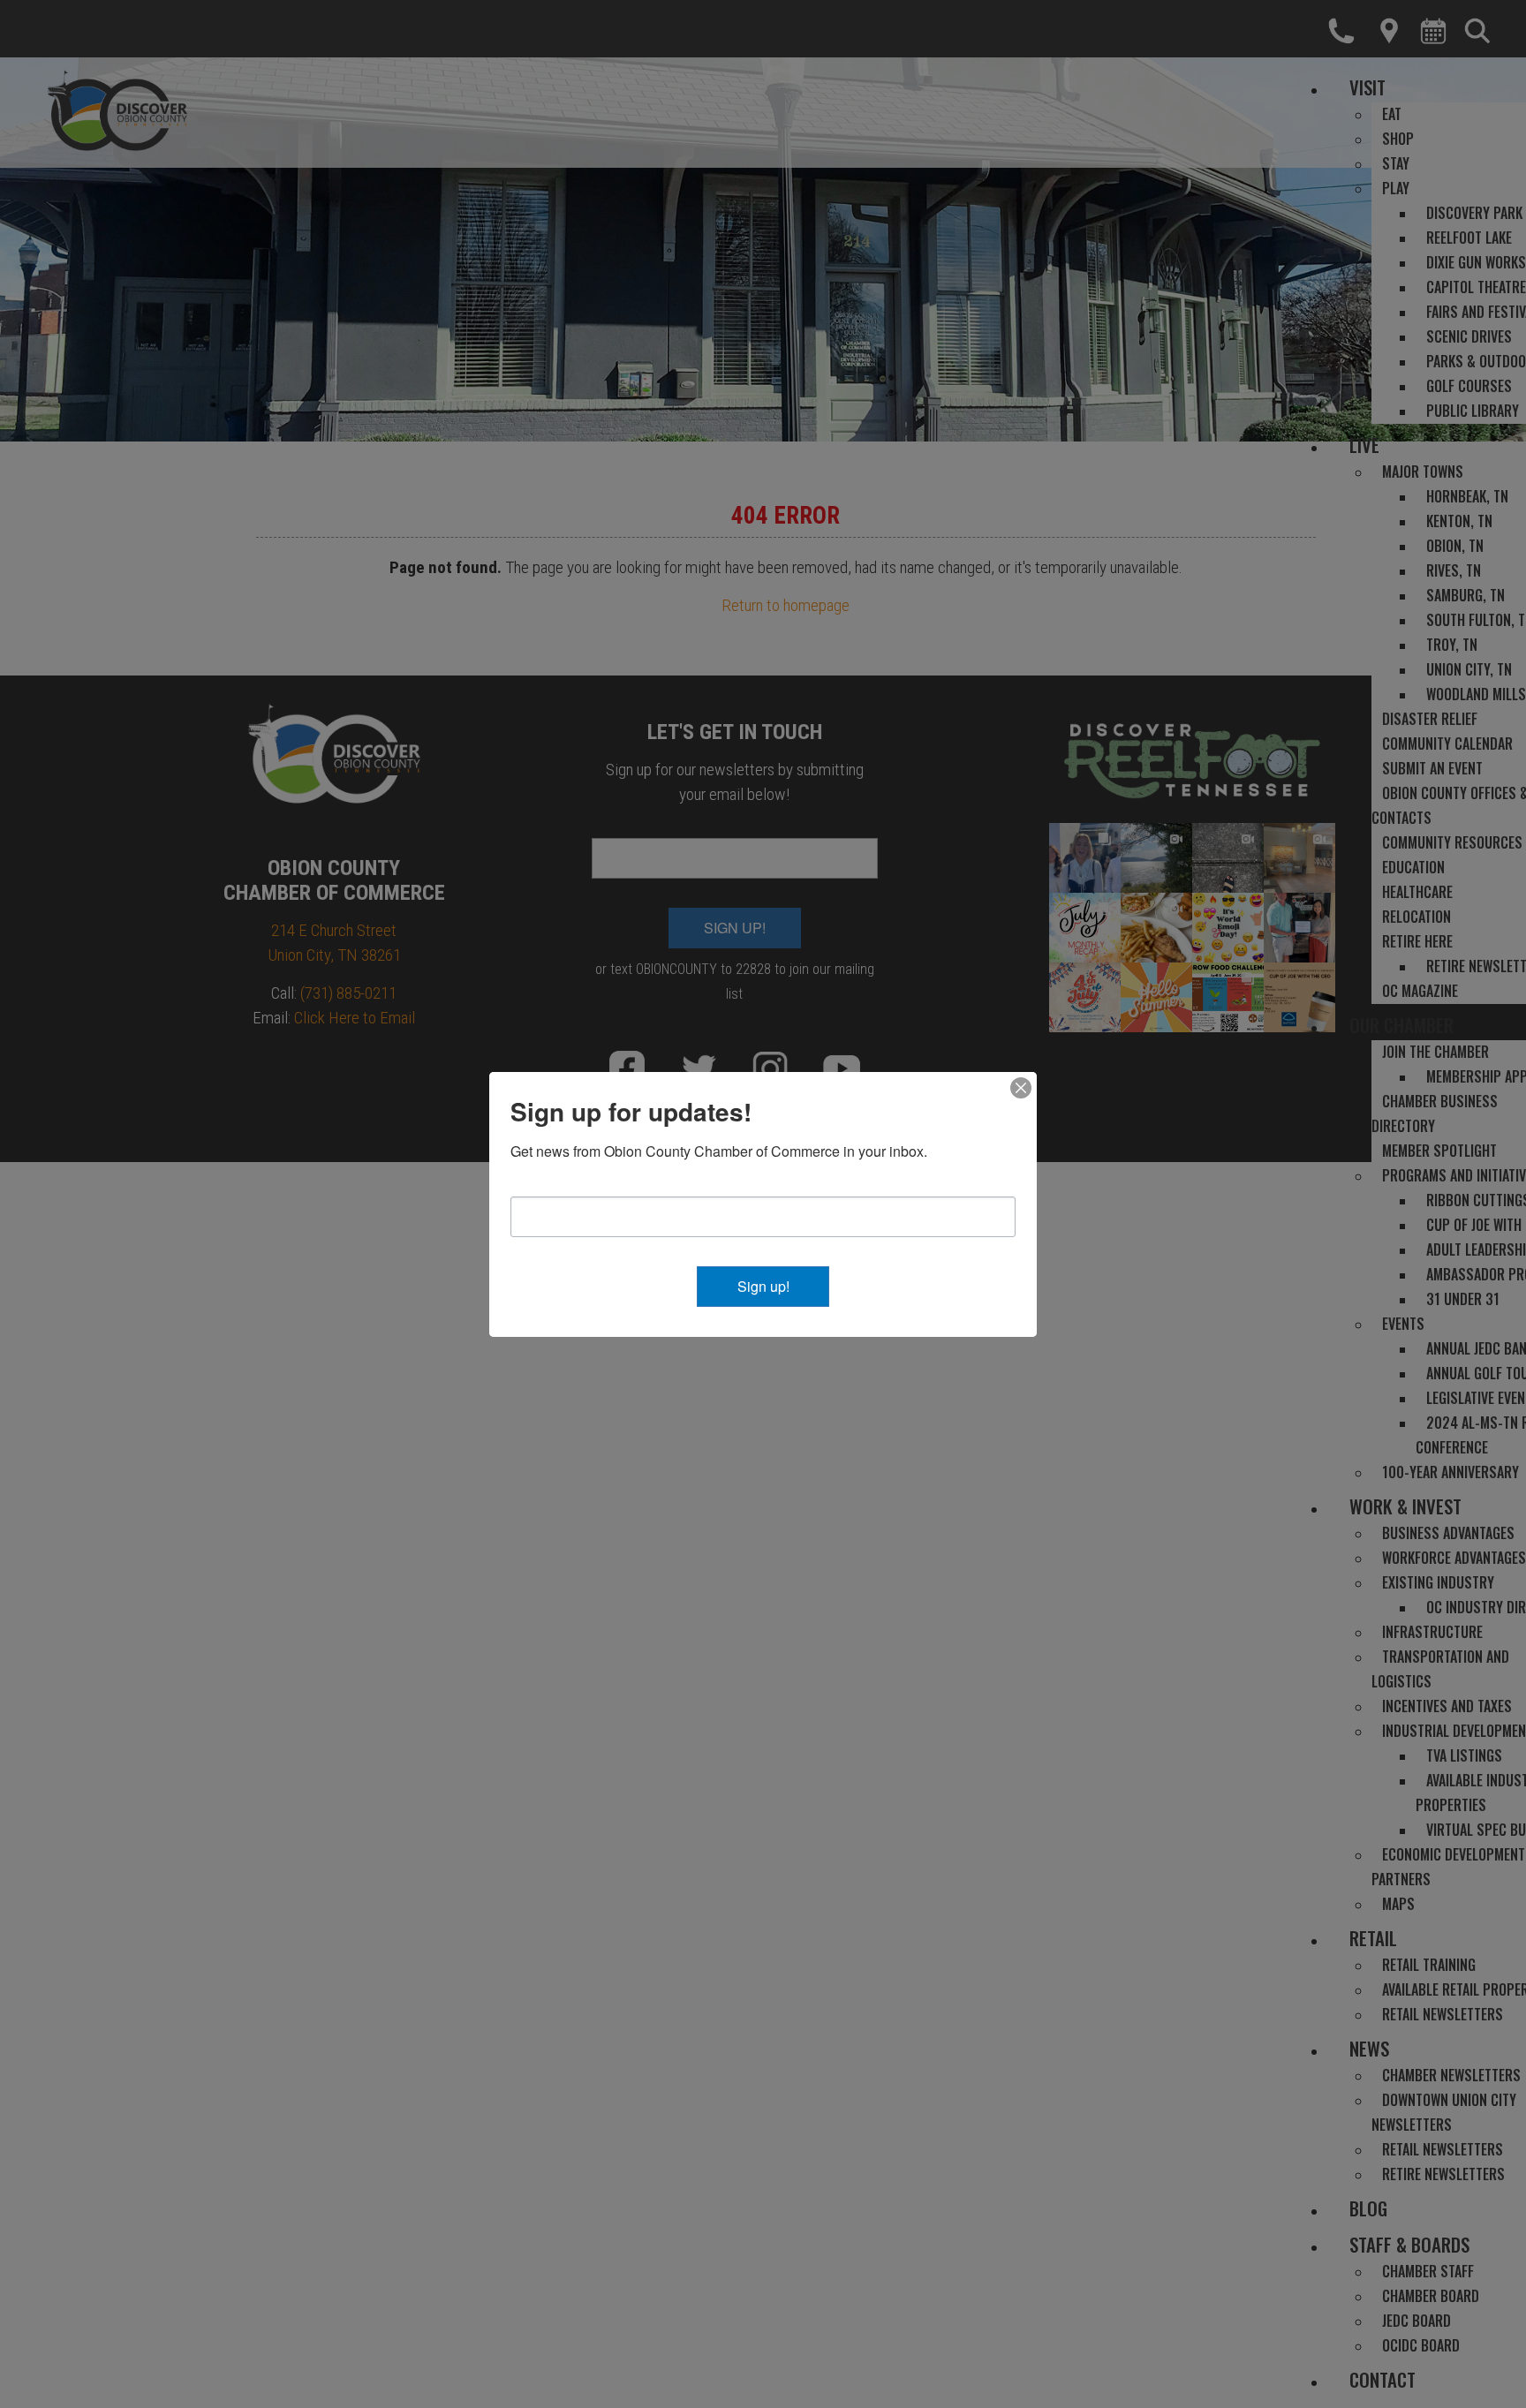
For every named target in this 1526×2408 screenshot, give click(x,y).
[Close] (1021, 1088)
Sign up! (763, 1286)
